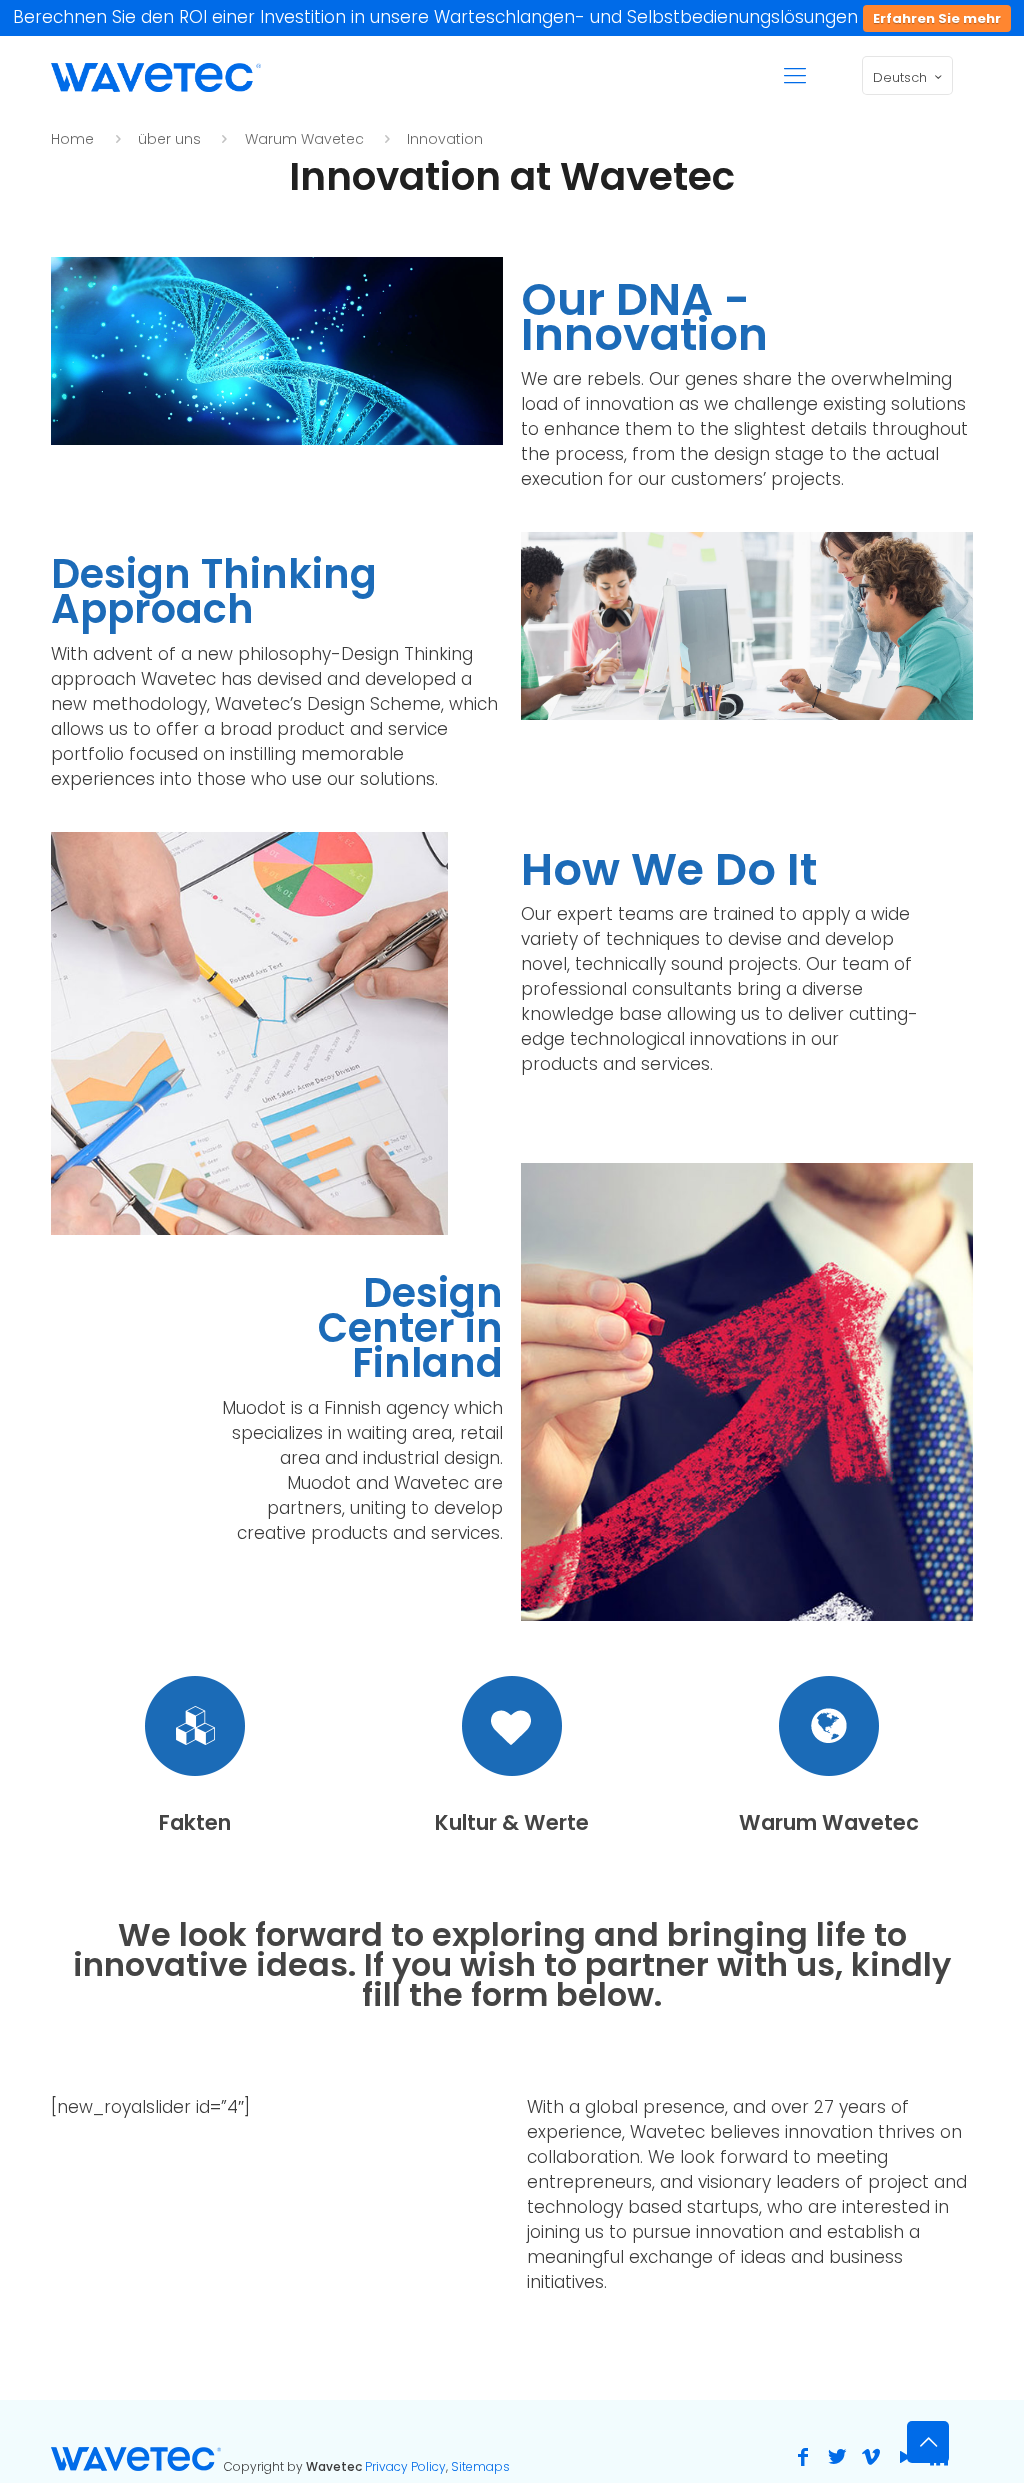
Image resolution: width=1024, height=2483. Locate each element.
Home (72, 139)
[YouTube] (905, 2457)
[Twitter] (837, 2457)
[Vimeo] (871, 2457)
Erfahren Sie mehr (937, 18)
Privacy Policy (405, 2466)
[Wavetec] (156, 76)
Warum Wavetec (304, 139)
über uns (169, 139)
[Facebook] (803, 2457)
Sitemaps (480, 2466)
